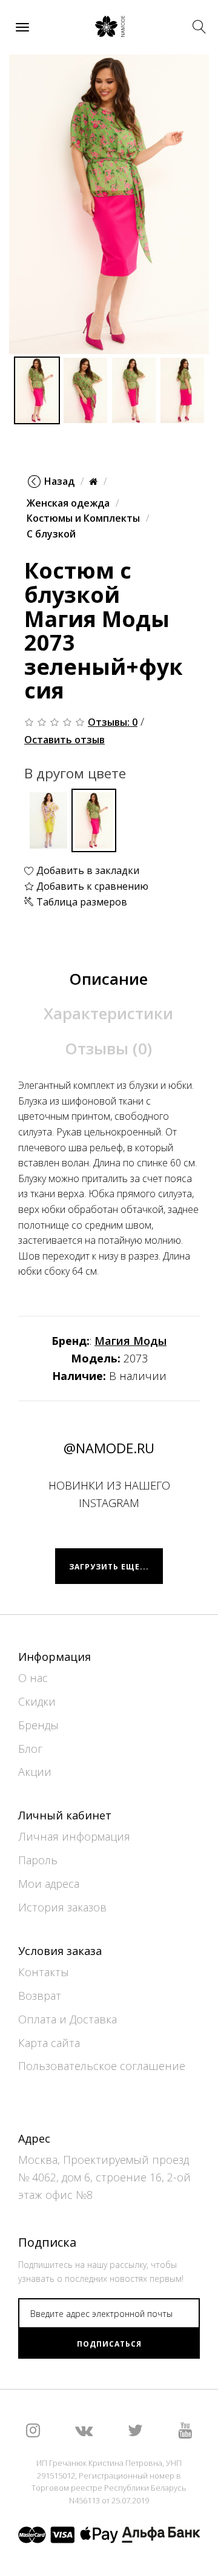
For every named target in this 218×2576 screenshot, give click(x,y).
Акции (35, 1772)
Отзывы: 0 (113, 722)
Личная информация (74, 1836)
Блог (30, 1749)
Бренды (38, 1725)
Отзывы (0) (108, 1048)
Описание (108, 979)
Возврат (40, 1996)
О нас (33, 1678)
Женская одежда (68, 503)
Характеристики (108, 1013)
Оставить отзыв (64, 740)
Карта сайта (49, 2043)
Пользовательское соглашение (102, 2066)
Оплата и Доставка (68, 2019)
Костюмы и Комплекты (83, 518)
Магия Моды (130, 1341)
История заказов (62, 1907)
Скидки (37, 1701)
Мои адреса (49, 1884)
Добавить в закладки (87, 870)
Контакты (44, 1972)
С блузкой (51, 534)
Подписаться (109, 2344)
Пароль (38, 1860)
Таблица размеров (81, 902)
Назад (59, 481)
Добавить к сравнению (91, 886)
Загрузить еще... (109, 1567)
